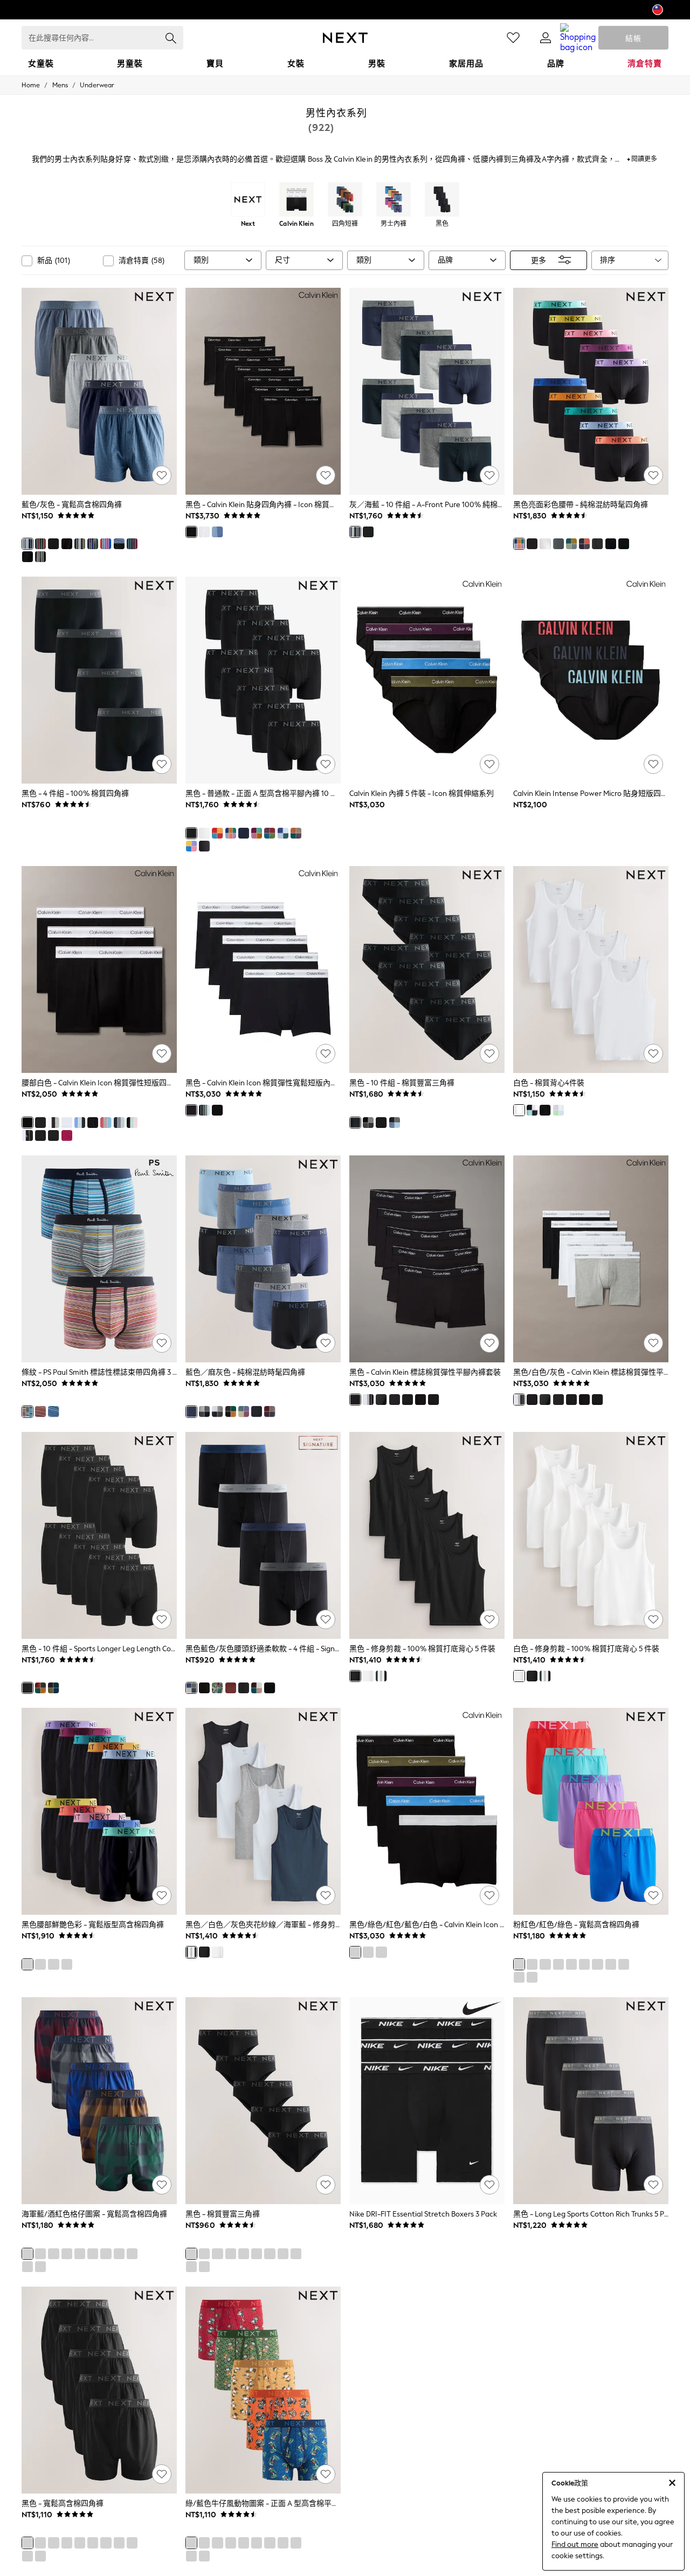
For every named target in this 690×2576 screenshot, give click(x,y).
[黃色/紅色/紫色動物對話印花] (204, 2543)
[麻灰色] (204, 2267)
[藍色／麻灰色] (395, 1123)
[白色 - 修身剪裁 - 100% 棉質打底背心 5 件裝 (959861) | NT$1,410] (591, 1535)
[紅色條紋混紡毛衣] (270, 2254)
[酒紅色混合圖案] (270, 1411)
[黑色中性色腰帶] (67, 544)
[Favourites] (513, 38)
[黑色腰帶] (40, 1123)
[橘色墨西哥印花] (296, 2543)
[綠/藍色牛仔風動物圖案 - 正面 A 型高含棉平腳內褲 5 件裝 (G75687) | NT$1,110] (263, 2390)
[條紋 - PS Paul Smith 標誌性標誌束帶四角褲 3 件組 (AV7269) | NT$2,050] (99, 1259)
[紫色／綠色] (53, 1688)
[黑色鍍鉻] (53, 1135)
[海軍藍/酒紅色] (231, 1688)
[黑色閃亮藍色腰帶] (283, 833)
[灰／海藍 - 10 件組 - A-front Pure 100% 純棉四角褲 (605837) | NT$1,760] (427, 391)
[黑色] (53, 544)
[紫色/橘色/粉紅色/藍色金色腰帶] (584, 544)
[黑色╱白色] (433, 1400)
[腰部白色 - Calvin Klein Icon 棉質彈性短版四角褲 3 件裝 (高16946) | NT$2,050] (99, 970)
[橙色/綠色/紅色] (40, 544)
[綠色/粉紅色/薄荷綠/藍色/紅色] (381, 1400)
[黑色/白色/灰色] (53, 1123)
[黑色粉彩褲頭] (119, 544)
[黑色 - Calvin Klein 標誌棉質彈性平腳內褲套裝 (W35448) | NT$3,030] (427, 1259)
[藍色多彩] (217, 532)
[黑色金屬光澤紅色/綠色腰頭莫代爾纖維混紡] (204, 1688)
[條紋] (27, 1411)
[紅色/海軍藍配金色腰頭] (132, 544)
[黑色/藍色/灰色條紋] (395, 1400)
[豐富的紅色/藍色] (40, 1688)
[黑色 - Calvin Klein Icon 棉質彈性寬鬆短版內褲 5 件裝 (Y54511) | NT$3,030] (263, 970)
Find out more (575, 2544)
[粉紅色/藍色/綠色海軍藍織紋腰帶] (571, 544)
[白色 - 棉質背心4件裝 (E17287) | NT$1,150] (591, 970)
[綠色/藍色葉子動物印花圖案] (217, 1688)
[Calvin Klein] (296, 200)
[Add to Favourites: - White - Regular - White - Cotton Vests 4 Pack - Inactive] (653, 1054)
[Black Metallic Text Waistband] (270, 1688)
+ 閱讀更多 (642, 158)
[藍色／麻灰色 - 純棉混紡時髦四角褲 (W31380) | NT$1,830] (263, 1259)
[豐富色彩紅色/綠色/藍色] (204, 2254)
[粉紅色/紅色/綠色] (106, 544)
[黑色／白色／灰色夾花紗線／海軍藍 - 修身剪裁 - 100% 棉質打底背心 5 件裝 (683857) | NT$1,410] (263, 1811)
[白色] (204, 532)
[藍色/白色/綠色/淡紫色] (558, 1110)
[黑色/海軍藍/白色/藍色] (532, 1110)
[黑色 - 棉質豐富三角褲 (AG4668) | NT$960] (263, 2101)
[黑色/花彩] (408, 1400)
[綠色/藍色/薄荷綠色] (40, 1135)
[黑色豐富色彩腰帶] (296, 833)
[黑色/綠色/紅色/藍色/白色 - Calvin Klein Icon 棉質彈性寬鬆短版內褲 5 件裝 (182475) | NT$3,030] (427, 1811)
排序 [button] (608, 260)
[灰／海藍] (355, 532)
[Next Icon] (345, 38)
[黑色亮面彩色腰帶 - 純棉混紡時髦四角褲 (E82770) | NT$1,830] (591, 391)
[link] (546, 38)
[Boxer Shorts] (345, 200)
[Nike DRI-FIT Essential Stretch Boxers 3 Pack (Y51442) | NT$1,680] (427, 2101)
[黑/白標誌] (27, 1135)
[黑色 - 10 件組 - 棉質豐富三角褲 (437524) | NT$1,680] (427, 970)
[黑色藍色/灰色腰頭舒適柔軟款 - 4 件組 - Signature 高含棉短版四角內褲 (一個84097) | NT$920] (263, 1535)
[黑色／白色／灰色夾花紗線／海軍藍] (381, 1676)
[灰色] (80, 544)
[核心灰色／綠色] (217, 1411)
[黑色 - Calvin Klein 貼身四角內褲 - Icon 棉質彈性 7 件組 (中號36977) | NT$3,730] (263, 391)
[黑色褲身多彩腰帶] (270, 833)
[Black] (442, 200)
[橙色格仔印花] (296, 2254)
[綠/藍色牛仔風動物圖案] (191, 2543)
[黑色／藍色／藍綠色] (80, 1123)
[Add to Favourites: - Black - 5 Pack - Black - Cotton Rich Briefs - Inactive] (326, 2185)
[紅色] (40, 1411)
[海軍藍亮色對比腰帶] (244, 833)
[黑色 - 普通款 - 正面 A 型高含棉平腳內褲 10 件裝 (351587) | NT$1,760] (263, 680)
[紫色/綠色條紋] (283, 2543)
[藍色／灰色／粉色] (106, 1123)
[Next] (248, 200)
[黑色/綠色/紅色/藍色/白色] (217, 1110)
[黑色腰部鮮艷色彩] (231, 833)
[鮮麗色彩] (231, 1411)
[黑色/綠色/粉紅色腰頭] (132, 1123)
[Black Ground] (420, 1400)
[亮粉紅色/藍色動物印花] (257, 2543)
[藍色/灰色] (27, 544)
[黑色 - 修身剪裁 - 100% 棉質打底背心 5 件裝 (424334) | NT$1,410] (427, 1535)
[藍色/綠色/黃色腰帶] (611, 544)
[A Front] (394, 200)
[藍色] (204, 1110)
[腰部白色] (27, 1123)
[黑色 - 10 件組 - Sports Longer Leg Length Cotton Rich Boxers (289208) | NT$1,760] (99, 1535)
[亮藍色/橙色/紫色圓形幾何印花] (217, 2543)
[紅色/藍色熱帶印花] (270, 2543)
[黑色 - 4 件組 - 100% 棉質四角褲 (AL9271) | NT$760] (99, 680)
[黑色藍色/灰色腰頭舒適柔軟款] (191, 1688)
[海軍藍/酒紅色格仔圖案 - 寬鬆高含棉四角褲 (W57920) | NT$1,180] (99, 2101)
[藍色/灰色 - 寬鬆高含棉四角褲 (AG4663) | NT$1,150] (99, 391)
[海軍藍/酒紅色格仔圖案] (93, 544)
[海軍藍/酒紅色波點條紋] (244, 2254)
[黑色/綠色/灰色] (119, 1123)
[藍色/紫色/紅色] (244, 1411)
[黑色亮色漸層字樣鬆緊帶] (597, 544)
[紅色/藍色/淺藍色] (67, 1135)
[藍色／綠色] (191, 2556)
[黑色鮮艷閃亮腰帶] (191, 846)
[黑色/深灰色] (191, 2267)
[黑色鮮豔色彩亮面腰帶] (257, 833)
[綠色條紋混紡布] (40, 557)
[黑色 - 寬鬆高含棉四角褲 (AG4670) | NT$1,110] (99, 2390)
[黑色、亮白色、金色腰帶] (624, 544)
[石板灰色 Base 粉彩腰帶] (257, 1411)
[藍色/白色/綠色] (93, 1123)
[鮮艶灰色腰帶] (558, 544)
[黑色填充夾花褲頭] (27, 557)
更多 (539, 260)
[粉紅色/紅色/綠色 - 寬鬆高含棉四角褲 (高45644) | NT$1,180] (591, 1811)
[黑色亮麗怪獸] (244, 2543)
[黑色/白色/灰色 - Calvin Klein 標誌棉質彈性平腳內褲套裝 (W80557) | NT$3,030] (591, 1259)
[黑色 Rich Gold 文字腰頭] (204, 846)
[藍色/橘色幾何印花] (204, 2556)
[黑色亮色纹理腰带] (217, 833)
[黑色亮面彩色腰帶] (519, 544)
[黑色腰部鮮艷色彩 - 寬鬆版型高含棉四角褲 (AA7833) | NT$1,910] (99, 1811)
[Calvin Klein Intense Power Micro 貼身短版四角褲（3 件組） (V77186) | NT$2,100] (591, 680)
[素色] (257, 1688)
